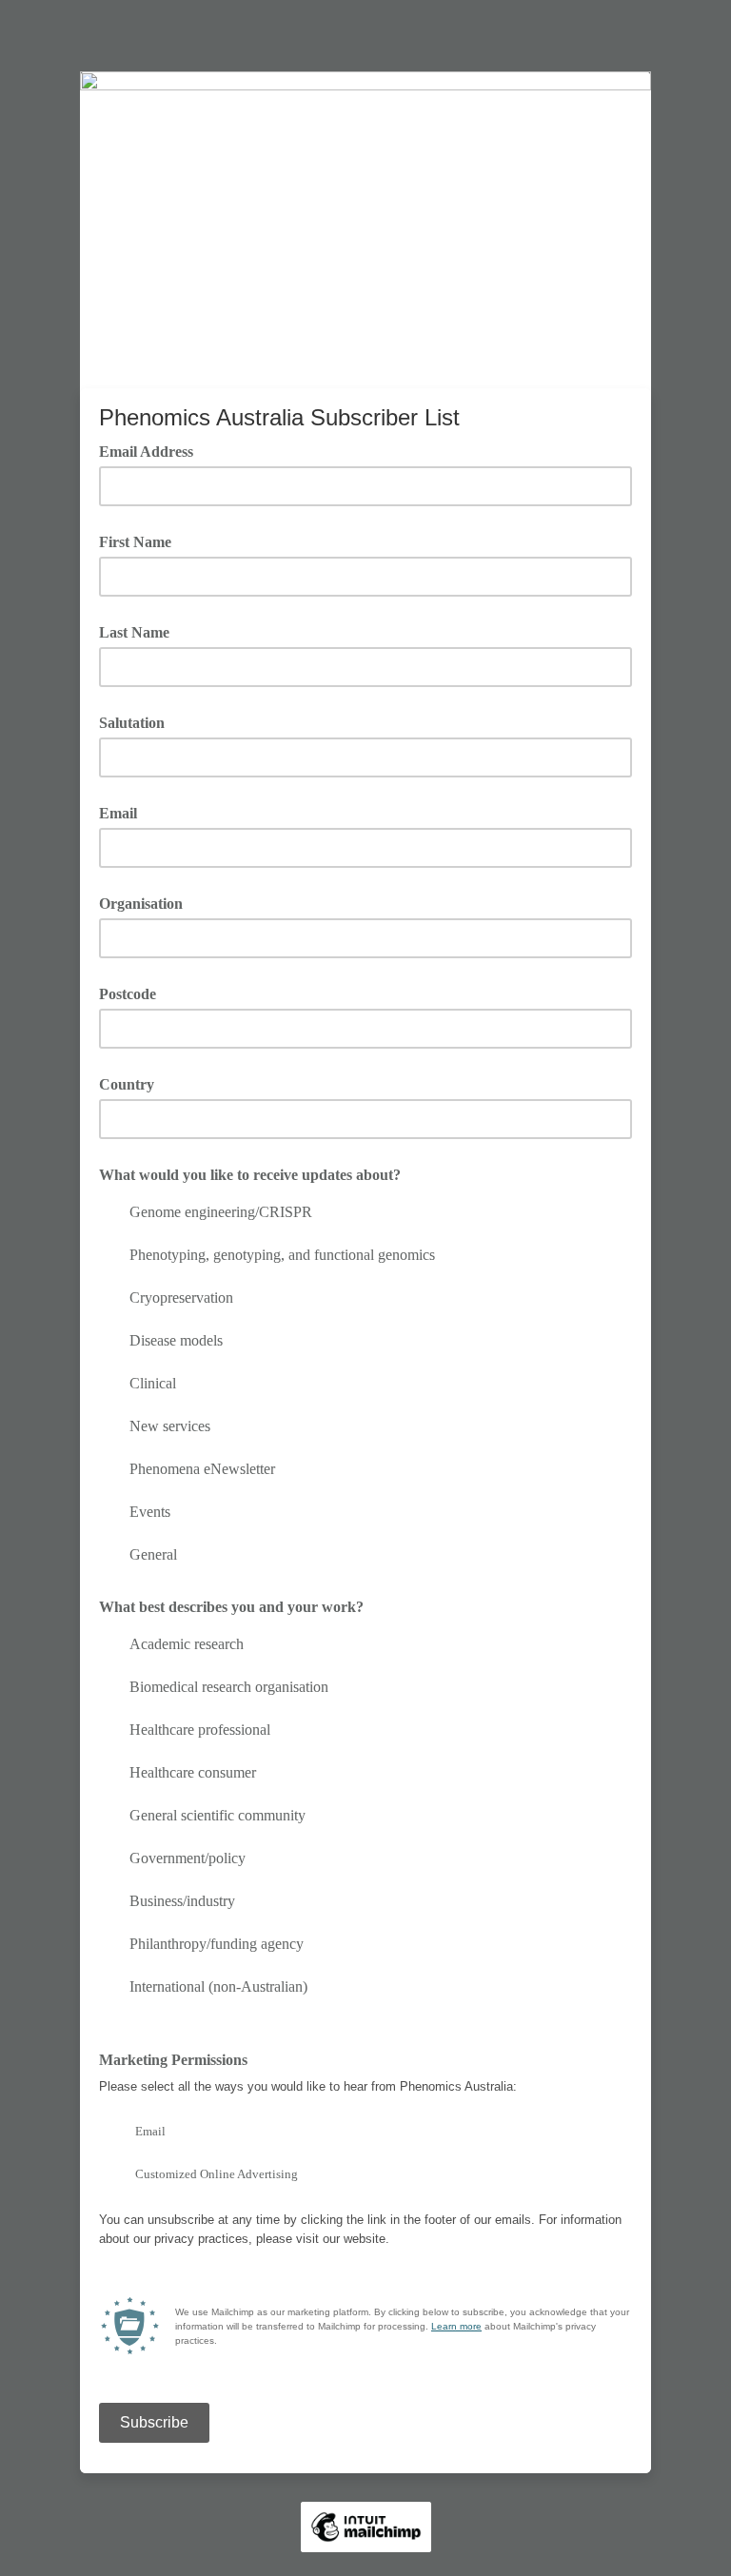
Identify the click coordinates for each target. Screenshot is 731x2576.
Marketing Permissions (173, 2060)
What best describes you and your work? (231, 1607)
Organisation (141, 904)
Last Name (134, 632)
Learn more (456, 2326)
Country (127, 1084)
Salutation (132, 723)
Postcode (128, 994)
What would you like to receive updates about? (250, 1175)
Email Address (153, 450)
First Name (135, 542)
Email (118, 813)
